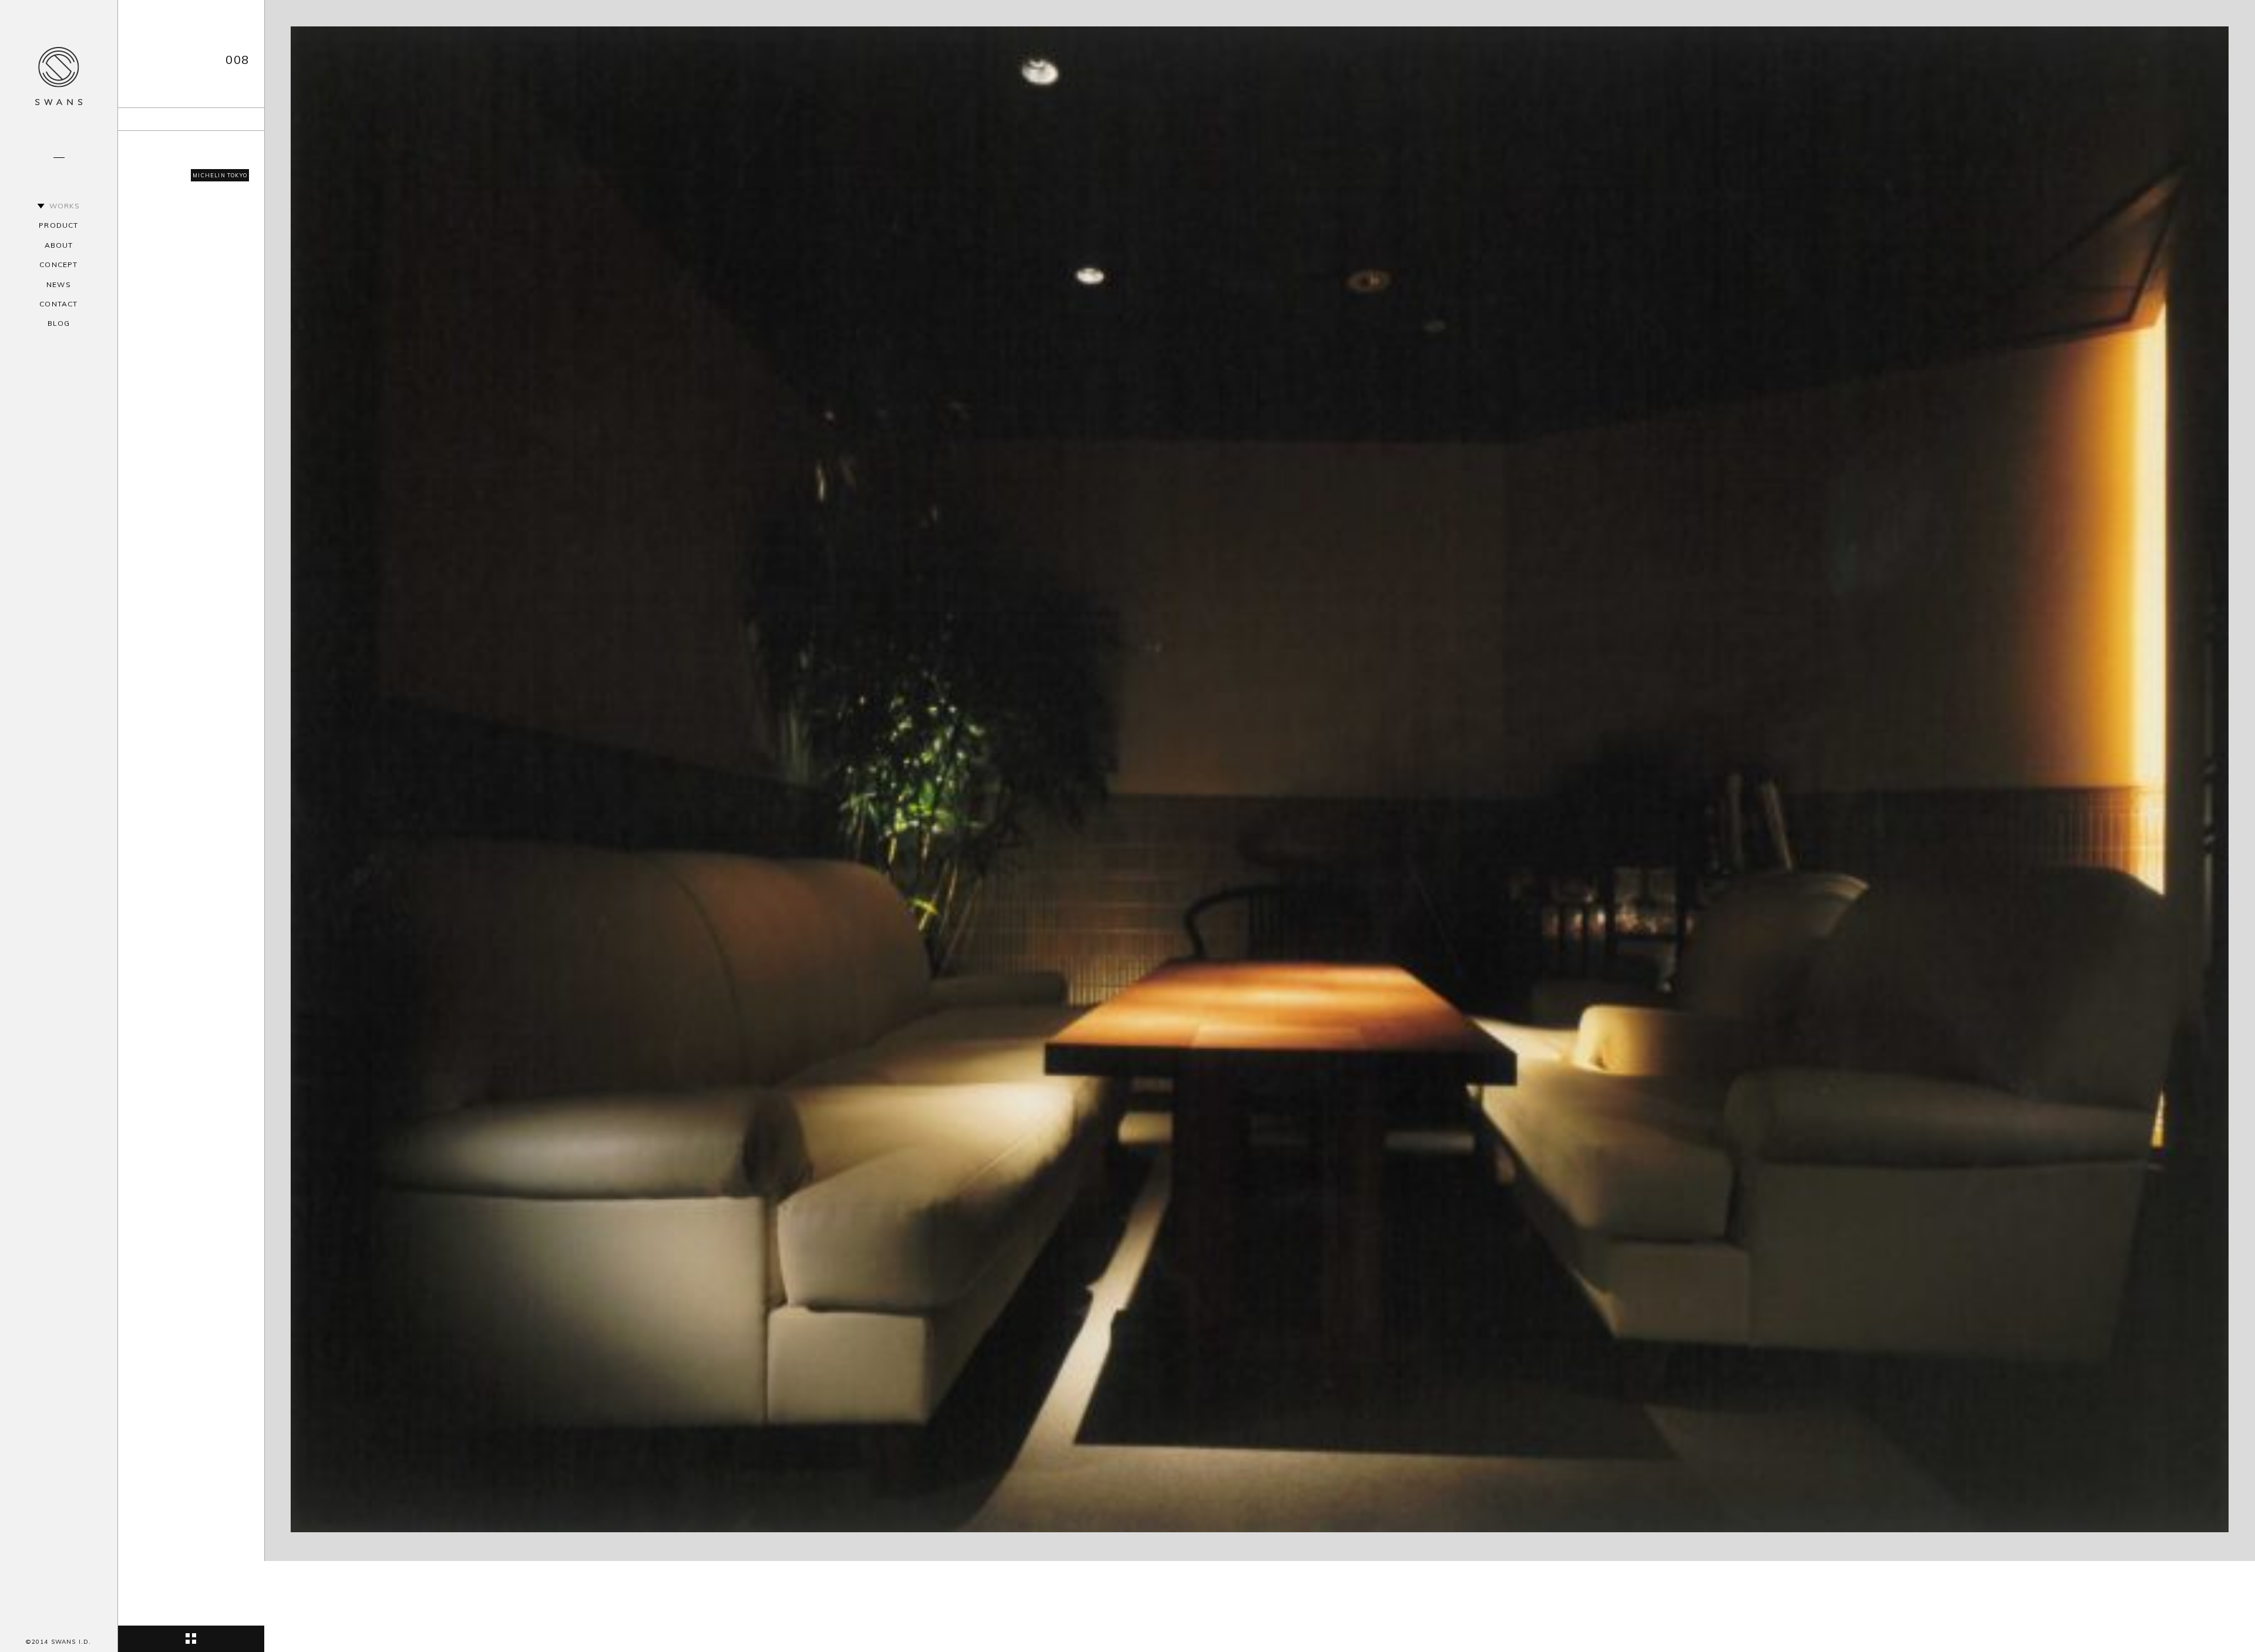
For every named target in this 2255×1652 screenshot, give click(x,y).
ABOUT (59, 245)
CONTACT (58, 304)
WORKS (65, 206)
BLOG (59, 323)
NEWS (59, 284)
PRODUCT (58, 225)
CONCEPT (58, 264)
